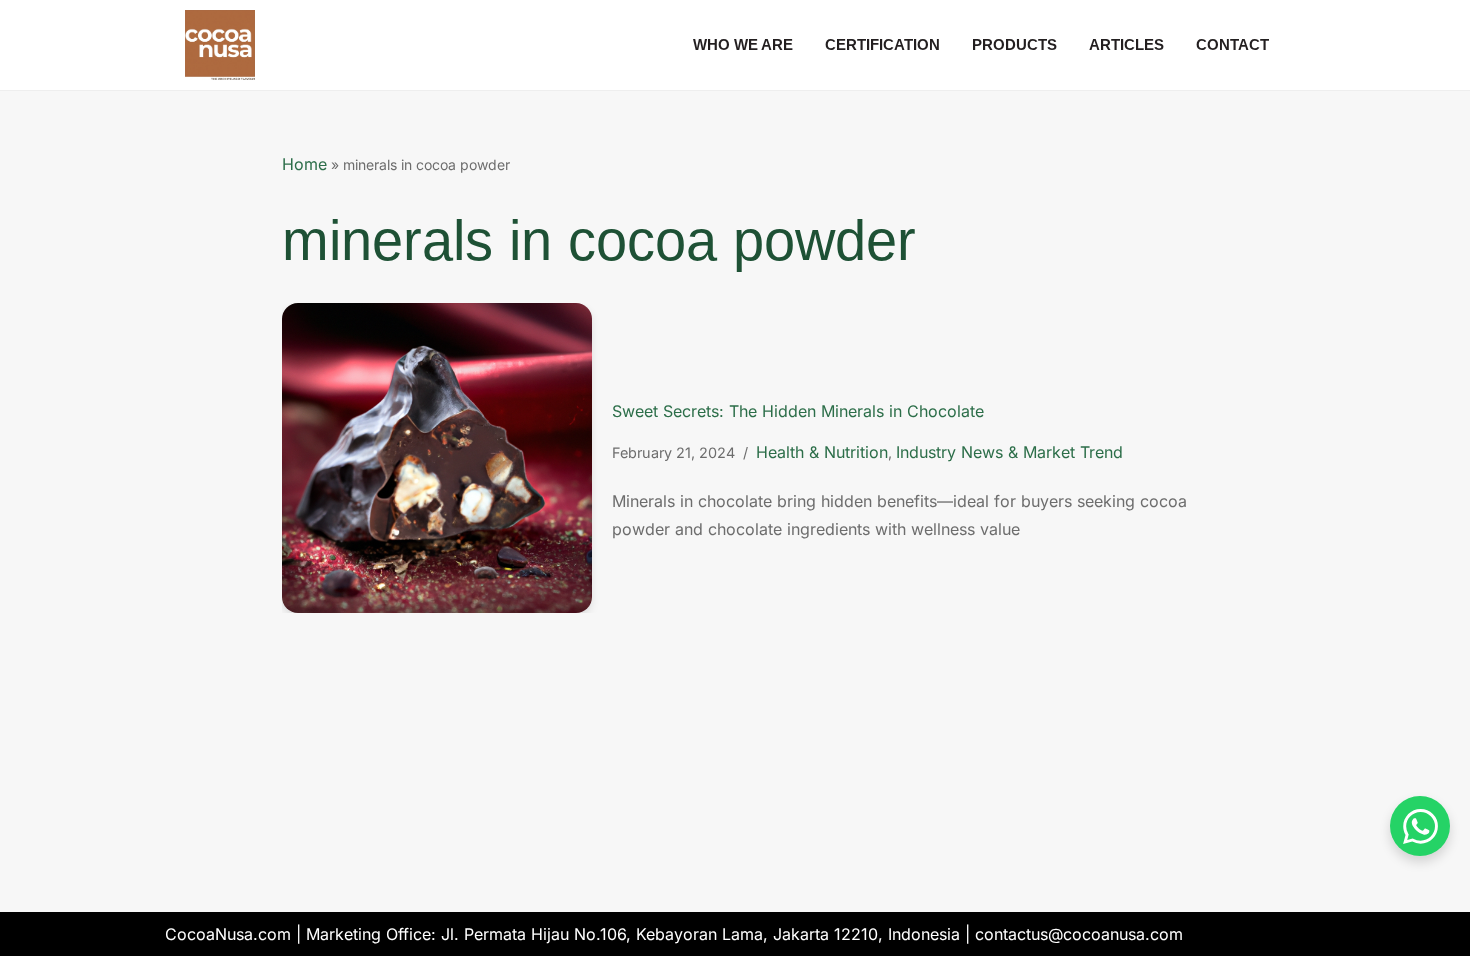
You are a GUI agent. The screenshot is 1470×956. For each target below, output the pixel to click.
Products (1014, 44)
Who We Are (743, 44)
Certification (882, 44)
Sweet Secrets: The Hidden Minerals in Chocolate (798, 411)
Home (304, 164)
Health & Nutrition (822, 452)
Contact (1232, 44)
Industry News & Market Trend (1009, 452)
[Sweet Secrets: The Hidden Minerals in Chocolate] (437, 458)
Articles (1126, 44)
